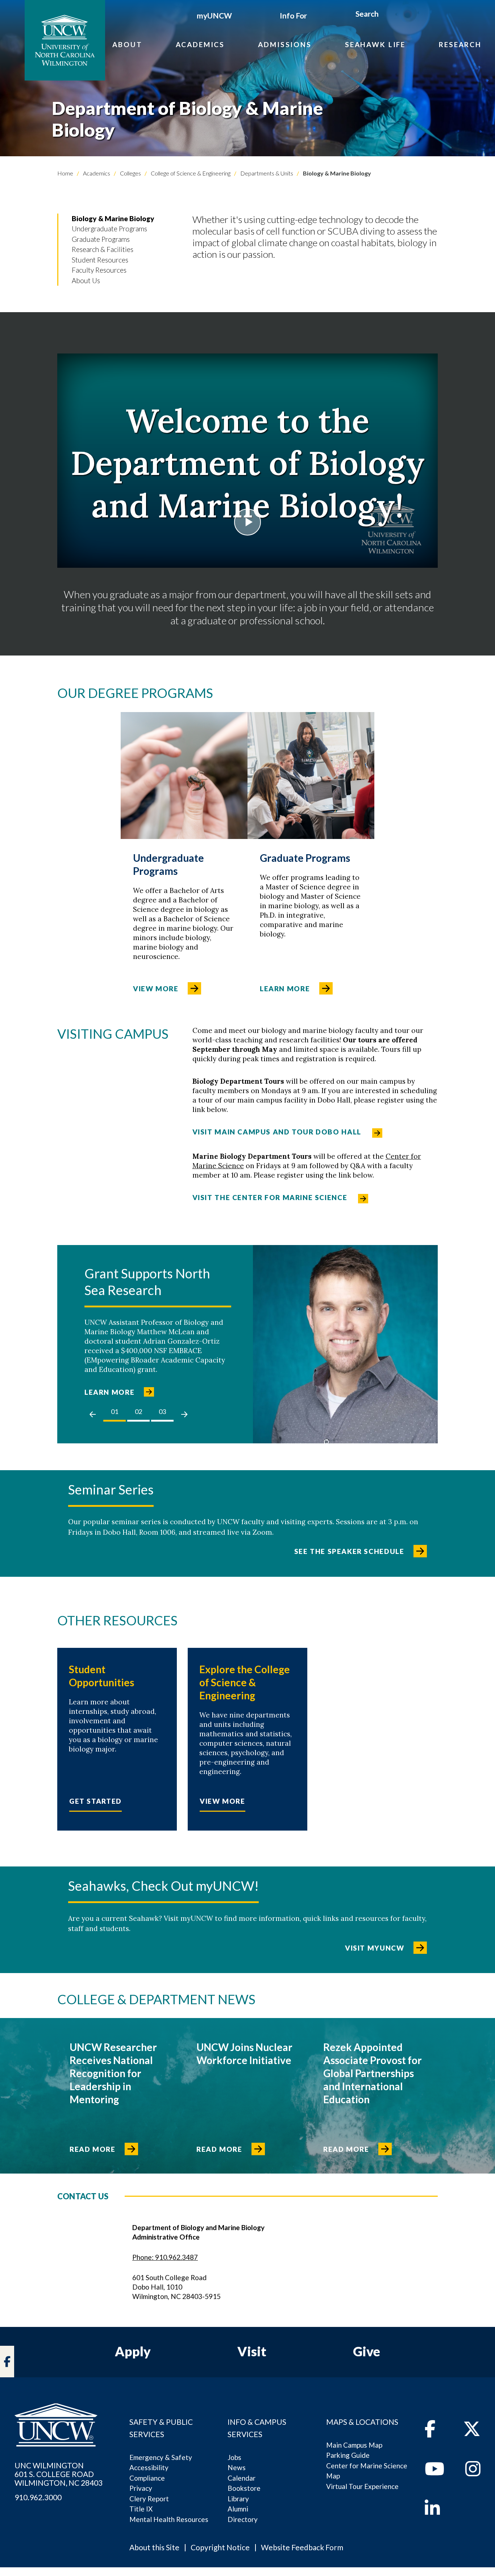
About (127, 44)
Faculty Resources (99, 270)
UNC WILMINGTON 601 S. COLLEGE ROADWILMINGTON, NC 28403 (59, 2474)
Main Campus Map (354, 2445)
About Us (86, 280)
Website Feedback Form (302, 2547)
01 (115, 1411)
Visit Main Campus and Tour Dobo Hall (277, 1132)
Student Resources (100, 260)
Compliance (147, 2478)
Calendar (242, 2478)
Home (65, 173)
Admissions (285, 44)
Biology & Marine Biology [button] (113, 218)
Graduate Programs (101, 239)
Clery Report (149, 2499)
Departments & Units (266, 173)
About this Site (154, 2547)
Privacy (141, 2488)
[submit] (387, 15)
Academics (200, 44)
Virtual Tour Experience (362, 2486)
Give (367, 2351)
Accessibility (149, 2467)
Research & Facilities (103, 249)
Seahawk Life (375, 44)
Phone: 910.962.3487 (165, 2257)
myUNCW (214, 15)
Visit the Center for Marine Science (270, 1197)
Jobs (234, 2457)
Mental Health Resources (169, 2519)
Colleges (130, 173)
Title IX (141, 2509)
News (237, 2467)
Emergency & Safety (161, 2457)
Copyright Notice (220, 2547)
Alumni (238, 2509)
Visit (252, 2351)
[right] (184, 1414)
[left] (93, 1414)
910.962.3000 (38, 2497)
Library (238, 2499)
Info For (293, 15)
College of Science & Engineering (190, 173)
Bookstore (244, 2488)
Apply (133, 2351)
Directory (243, 2519)
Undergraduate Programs (109, 229)
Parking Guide (348, 2455)
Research (460, 44)
